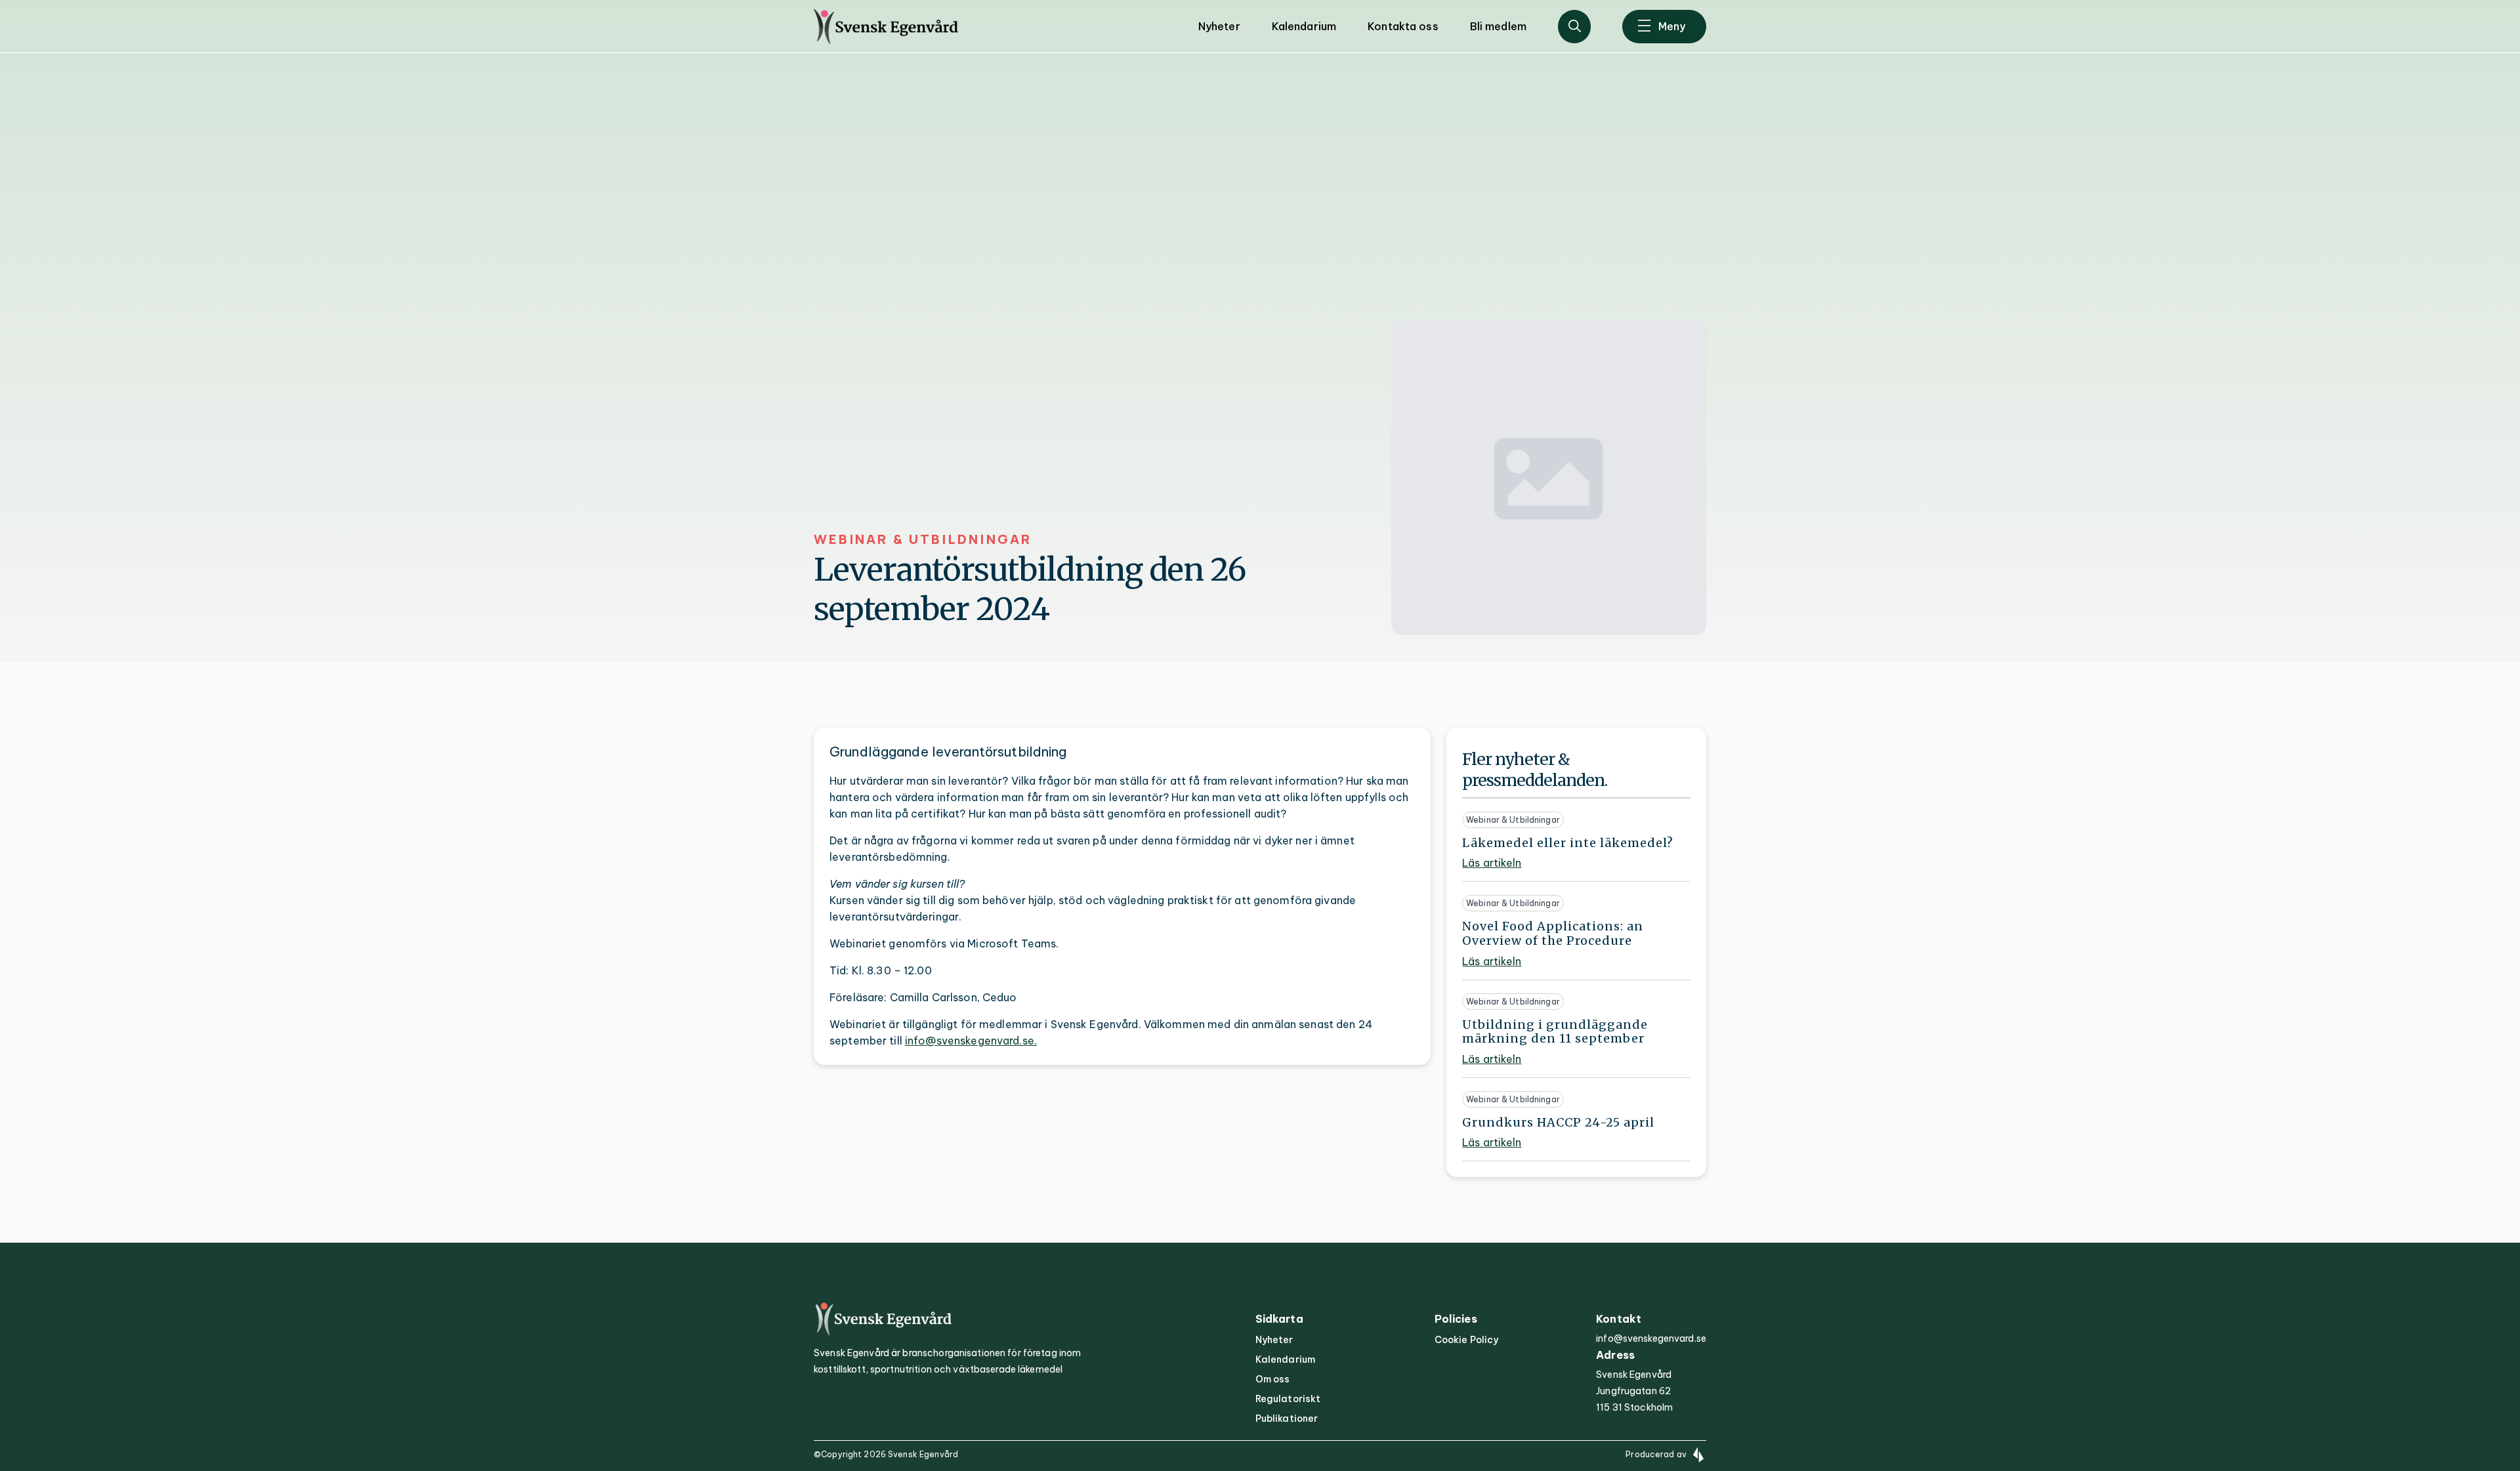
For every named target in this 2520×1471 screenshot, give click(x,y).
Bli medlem (1498, 26)
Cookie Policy (1467, 1340)
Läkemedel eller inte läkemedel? (1568, 843)
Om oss (1273, 1379)
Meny (1672, 26)
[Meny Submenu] (1644, 27)
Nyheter (1219, 26)
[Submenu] (1575, 27)
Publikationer (1287, 1419)
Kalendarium (1304, 26)
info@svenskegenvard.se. (971, 1041)
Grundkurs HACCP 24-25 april (1558, 1123)
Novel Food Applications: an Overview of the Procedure (1553, 933)
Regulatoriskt (1288, 1399)
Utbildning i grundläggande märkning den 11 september (1555, 1032)
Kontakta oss (1403, 26)
